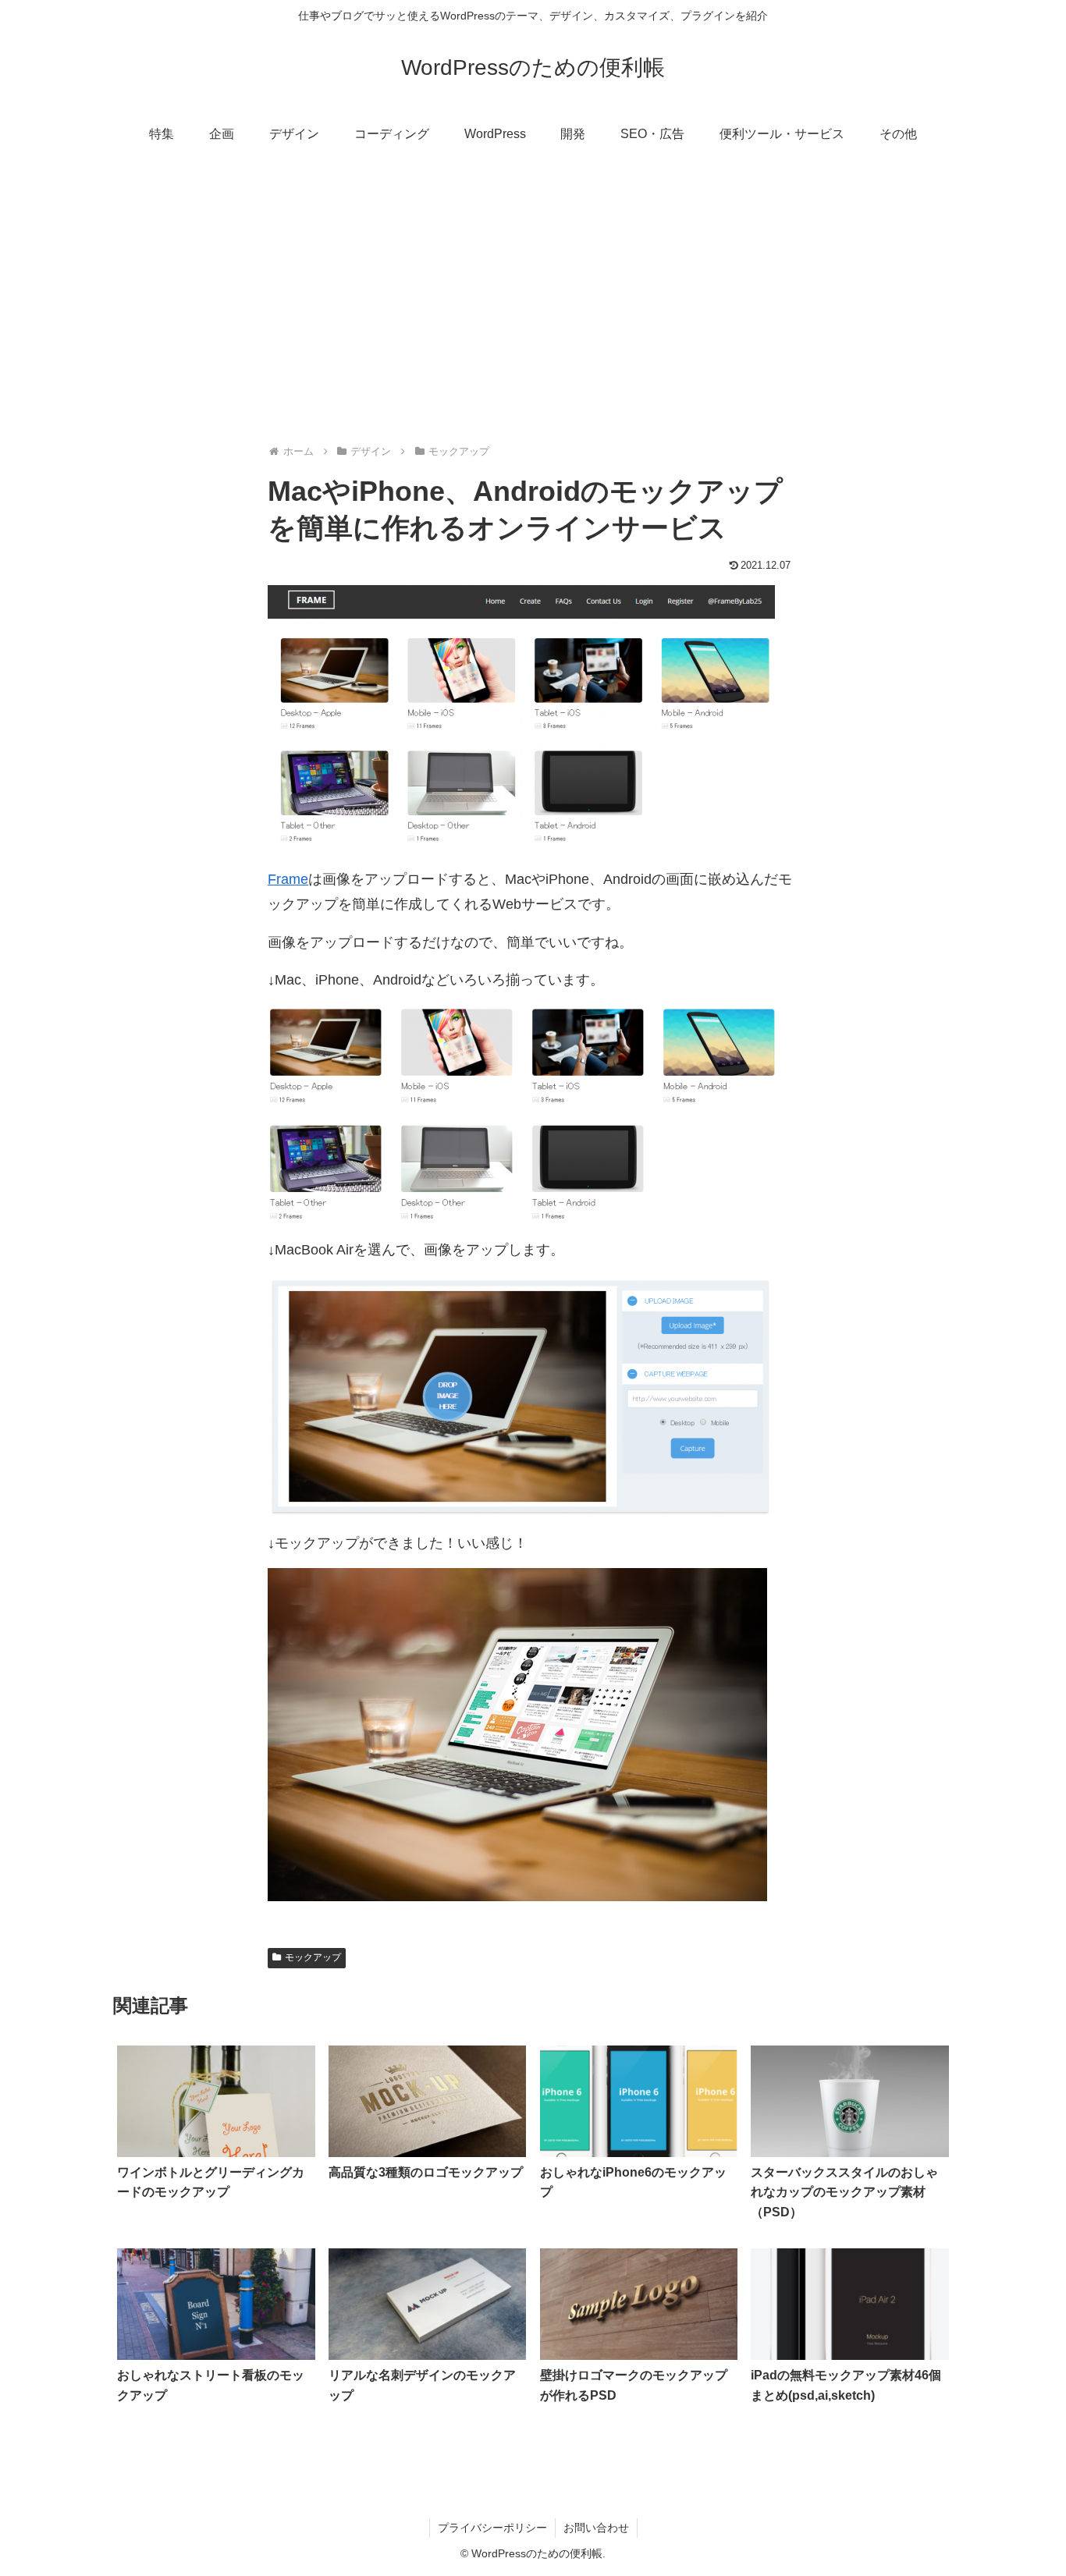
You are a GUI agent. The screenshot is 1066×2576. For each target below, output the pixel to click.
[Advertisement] (533, 286)
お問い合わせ (596, 2528)
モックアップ (313, 1957)
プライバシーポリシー (492, 2528)
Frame (288, 879)
